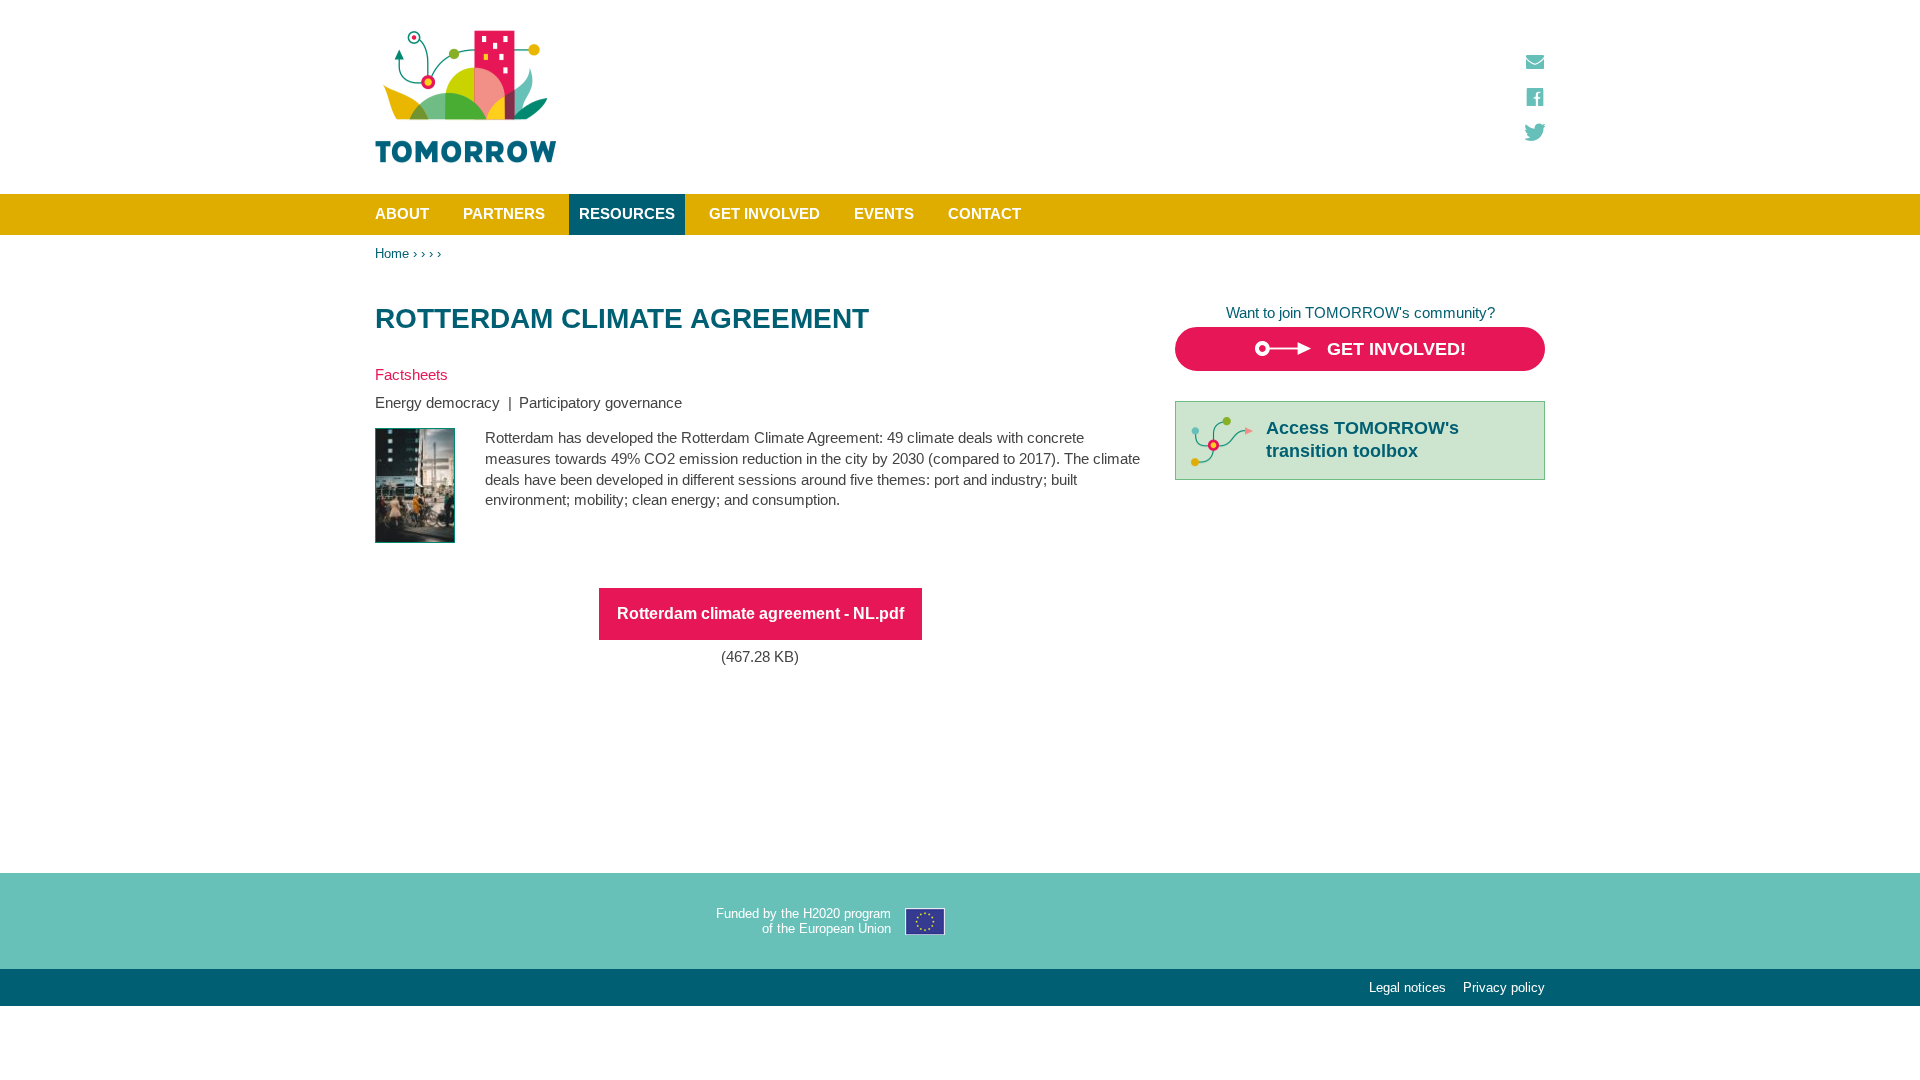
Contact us (1535, 62)
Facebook (1535, 97)
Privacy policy (1504, 987)
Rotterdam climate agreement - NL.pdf (760, 613)
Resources (627, 213)
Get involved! (1396, 349)
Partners (504, 213)
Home (392, 253)
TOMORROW (466, 97)
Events (884, 213)
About (402, 213)
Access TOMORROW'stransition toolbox (1362, 439)
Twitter (1535, 132)
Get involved (764, 213)
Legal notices (1407, 987)
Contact (984, 213)
